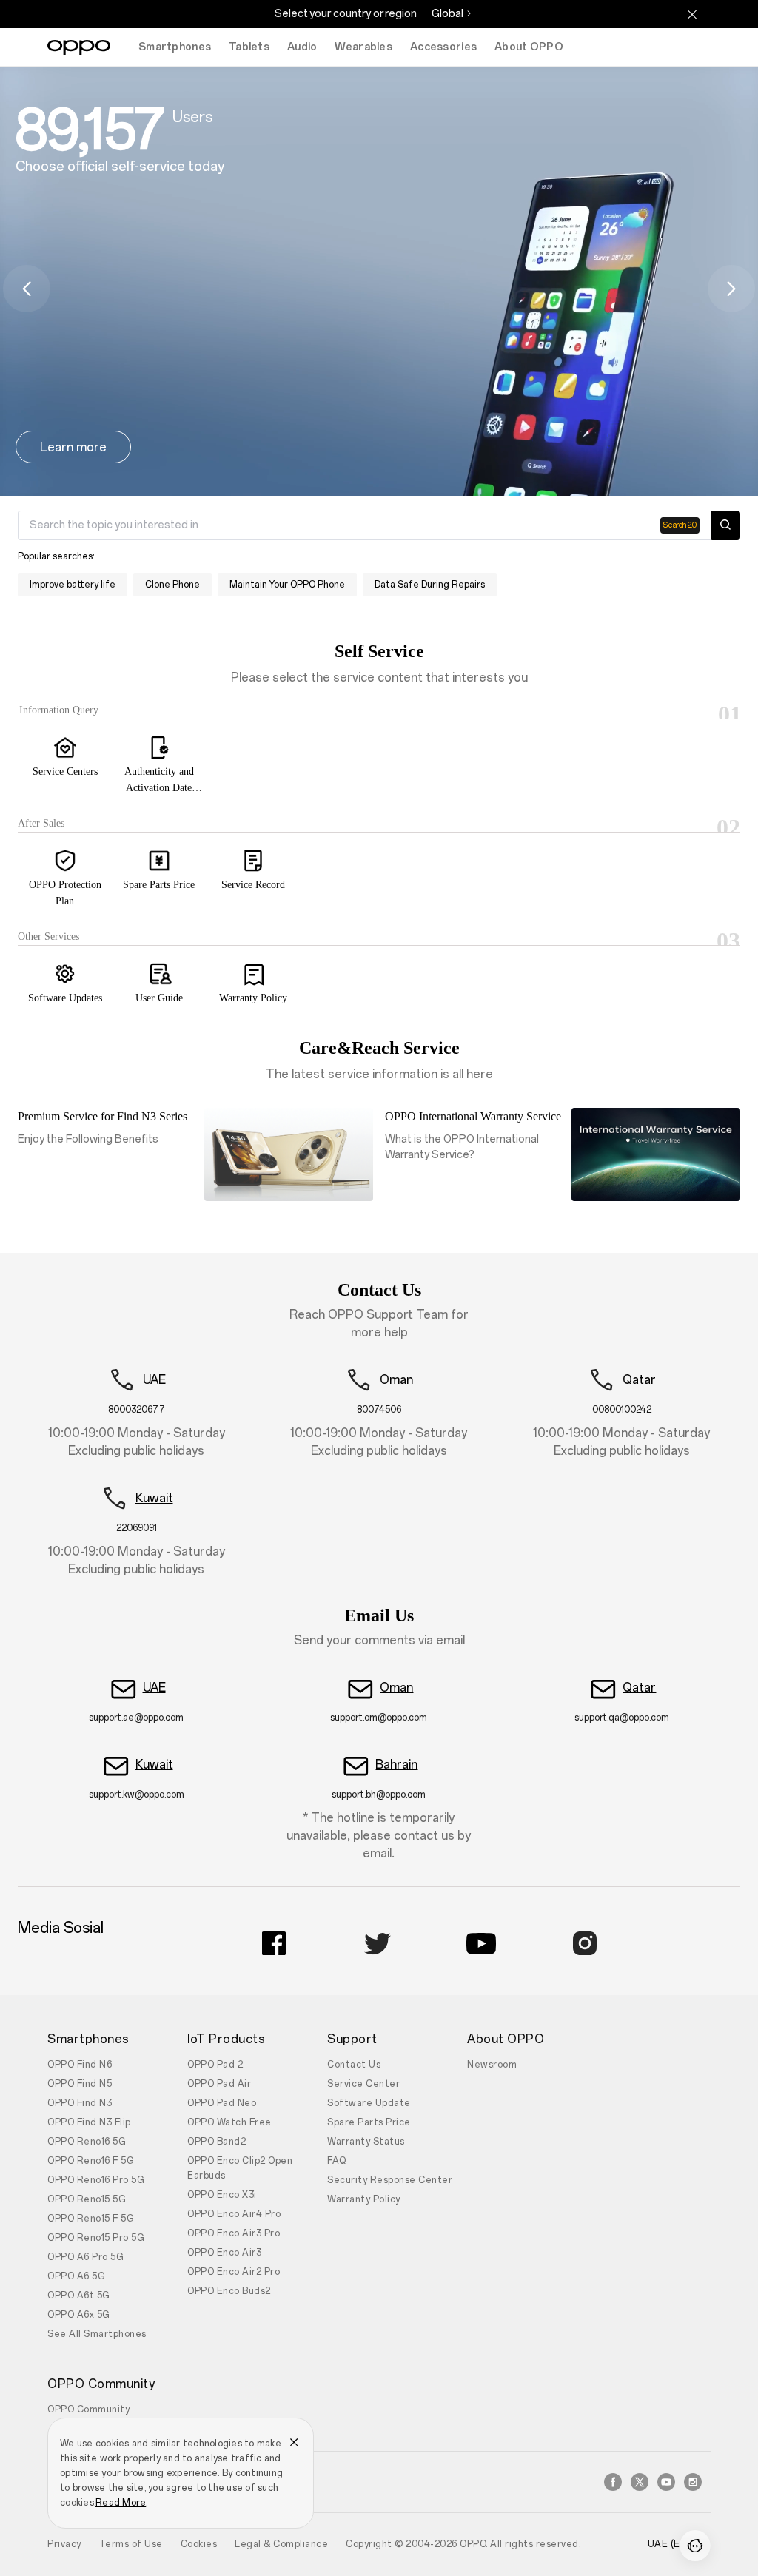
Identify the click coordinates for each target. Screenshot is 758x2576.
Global (447, 14)
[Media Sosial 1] (274, 1943)
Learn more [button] (73, 447)
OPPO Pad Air (219, 2084)
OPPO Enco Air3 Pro (234, 2233)
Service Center (363, 2084)
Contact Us (354, 2065)
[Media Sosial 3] (481, 1943)
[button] (27, 289)
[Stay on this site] (692, 14)
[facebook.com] (613, 2482)
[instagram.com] (693, 2482)
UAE (154, 1380)
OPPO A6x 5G (79, 2315)
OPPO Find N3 (80, 2103)
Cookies (199, 2544)
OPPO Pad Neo (222, 2103)
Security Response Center (390, 2180)
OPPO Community (88, 2409)
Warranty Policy (364, 2199)
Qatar (639, 1380)
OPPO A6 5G (76, 2276)
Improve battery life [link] (73, 585)
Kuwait (154, 1498)
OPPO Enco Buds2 (229, 2291)
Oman (396, 1380)
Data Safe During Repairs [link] (430, 585)
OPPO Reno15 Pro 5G (96, 2238)
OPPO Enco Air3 (224, 2253)
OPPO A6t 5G (79, 2296)
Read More (121, 2503)
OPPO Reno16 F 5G (91, 2161)
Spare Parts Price (369, 2122)
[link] (65, 763)
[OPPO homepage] (79, 47)
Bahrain (396, 1765)
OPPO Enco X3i (222, 2195)
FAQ (337, 2161)
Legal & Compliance (281, 2544)
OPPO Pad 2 (215, 2065)
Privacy (64, 2544)
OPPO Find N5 (80, 2084)
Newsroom (492, 2065)
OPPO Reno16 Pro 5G (96, 2180)
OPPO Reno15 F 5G (91, 2219)
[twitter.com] (640, 2482)
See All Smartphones (97, 2334)
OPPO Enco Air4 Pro (234, 2214)
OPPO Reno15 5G (87, 2199)
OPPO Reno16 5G (87, 2142)
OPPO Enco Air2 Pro (234, 2272)
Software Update (369, 2103)
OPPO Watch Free (229, 2122)
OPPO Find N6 (80, 2065)
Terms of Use (131, 2544)
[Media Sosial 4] (585, 1943)
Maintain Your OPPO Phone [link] (287, 585)
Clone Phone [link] (172, 585)
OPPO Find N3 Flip (89, 2122)
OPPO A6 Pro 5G (85, 2257)
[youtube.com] (666, 2482)
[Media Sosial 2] (378, 1943)
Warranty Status (366, 2142)
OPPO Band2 (217, 2142)
